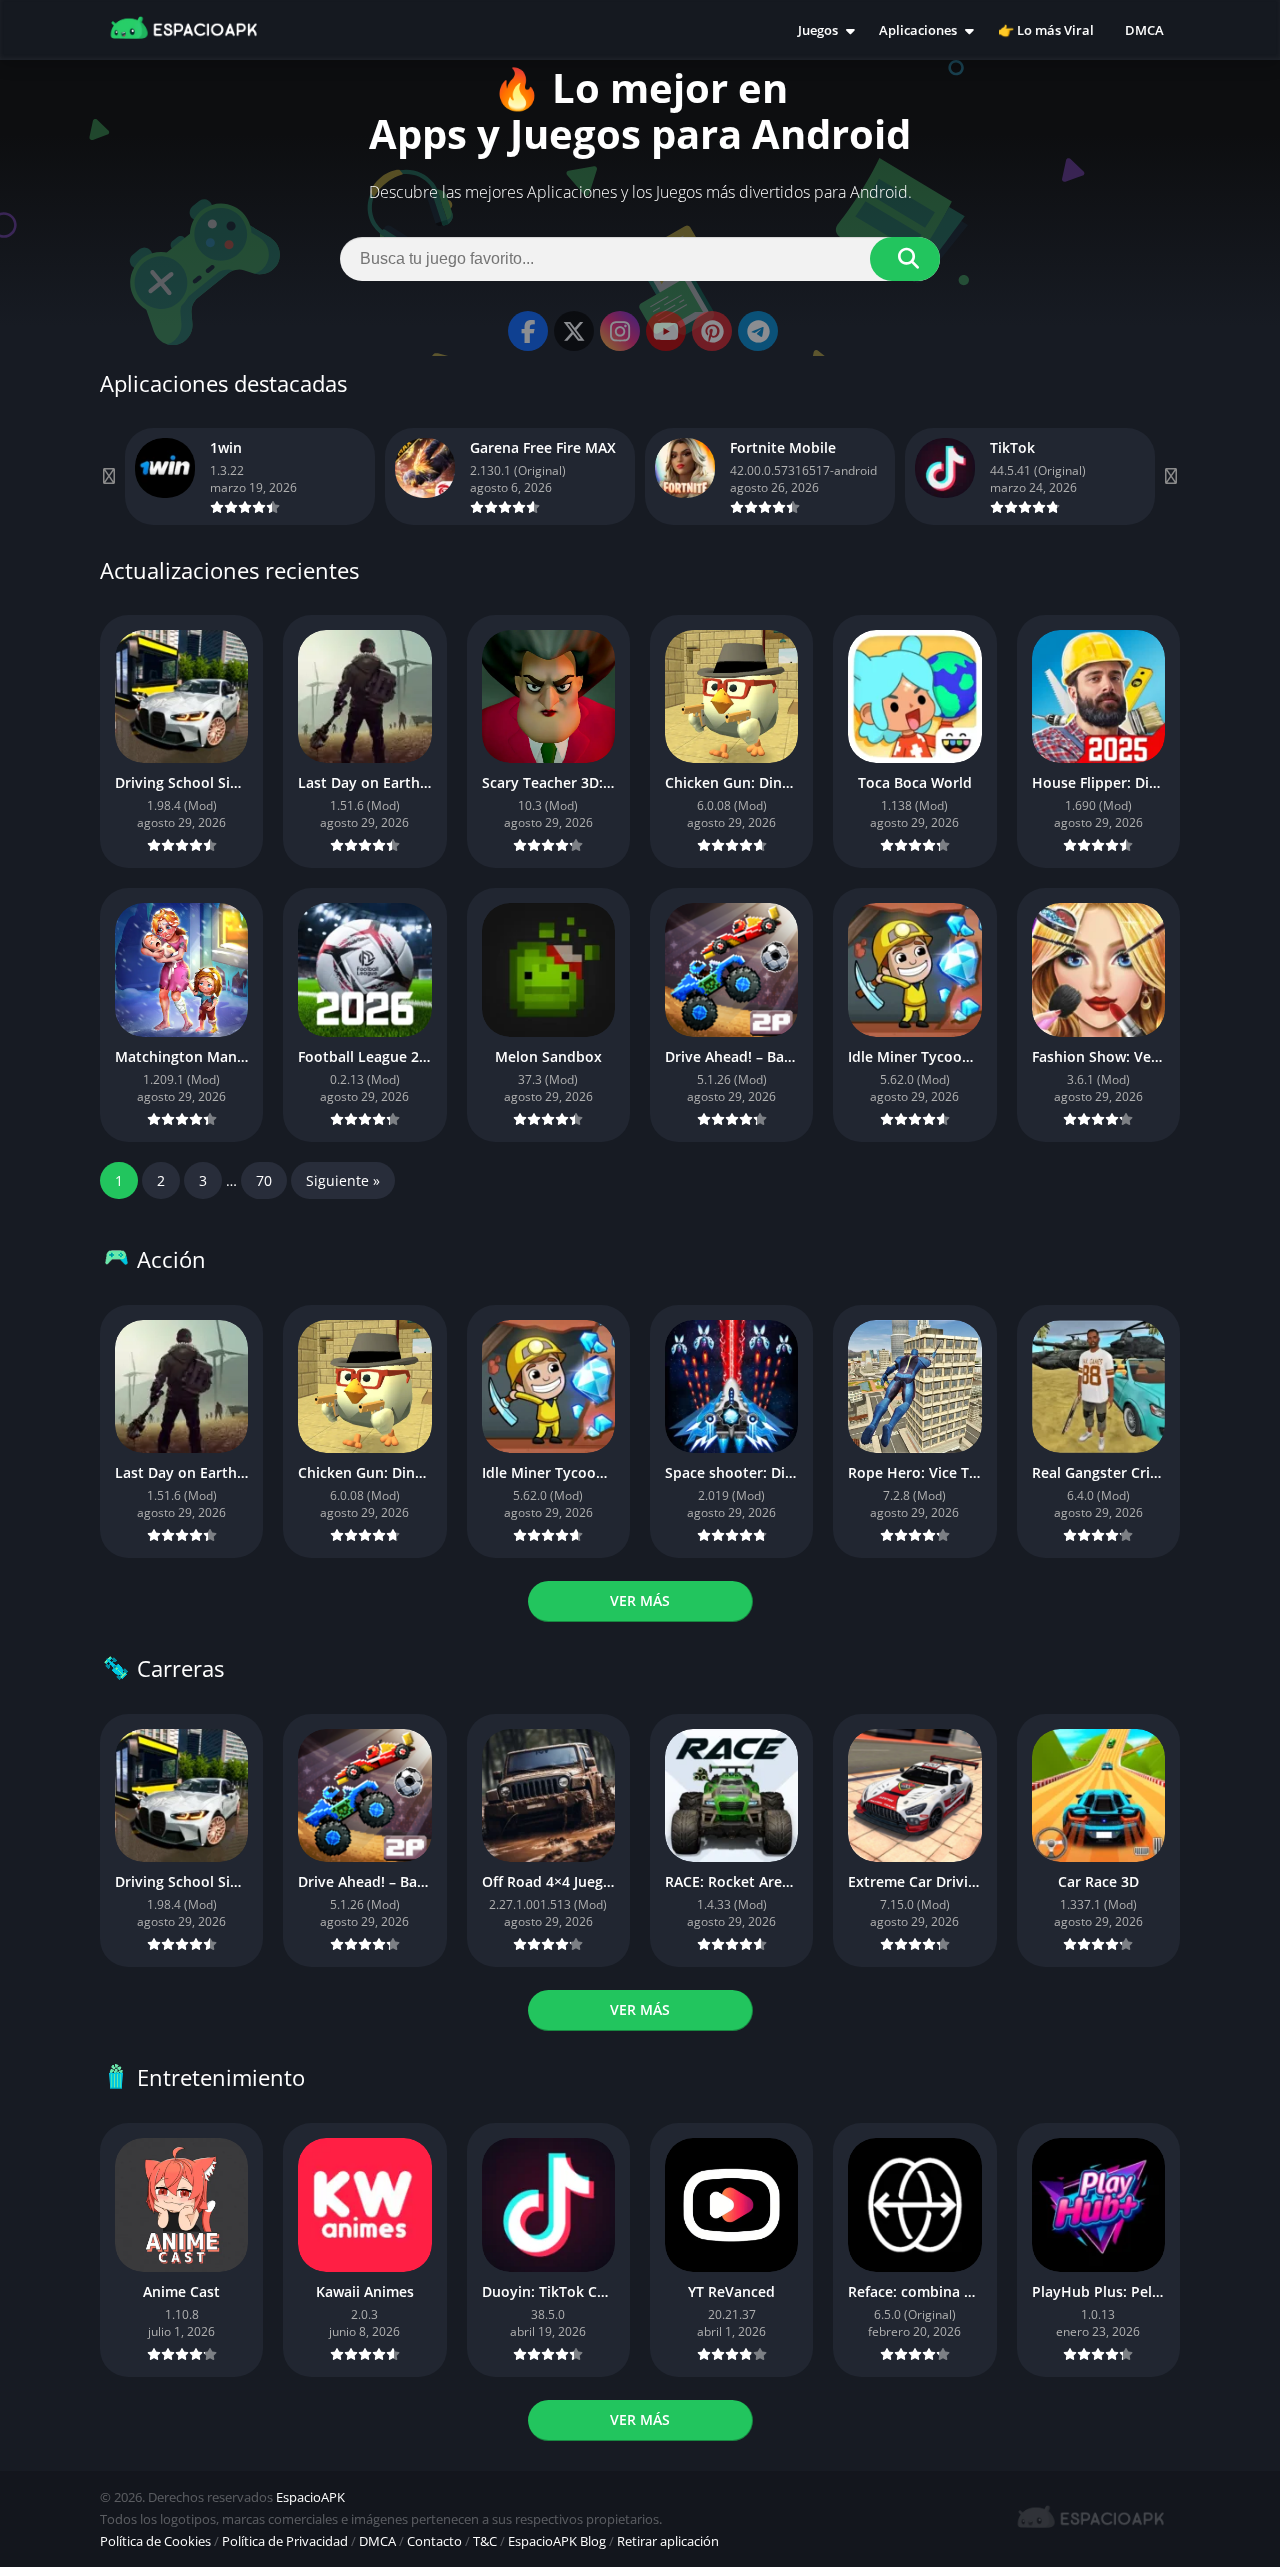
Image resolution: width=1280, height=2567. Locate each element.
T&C (485, 2541)
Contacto (434, 2541)
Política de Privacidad (285, 2541)
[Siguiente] (1170, 476)
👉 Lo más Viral (1046, 30)
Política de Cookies (155, 2541)
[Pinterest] (712, 331)
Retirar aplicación (668, 2541)
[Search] (905, 259)
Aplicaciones (918, 30)
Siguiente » (343, 1180)
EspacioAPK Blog (557, 2541)
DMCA (1144, 30)
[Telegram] (758, 331)
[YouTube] (666, 331)
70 (264, 1180)
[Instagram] (620, 331)
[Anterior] (110, 476)
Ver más (640, 1600)
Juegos (818, 30)
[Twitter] (574, 331)
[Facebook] (528, 331)
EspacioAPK (310, 2497)
